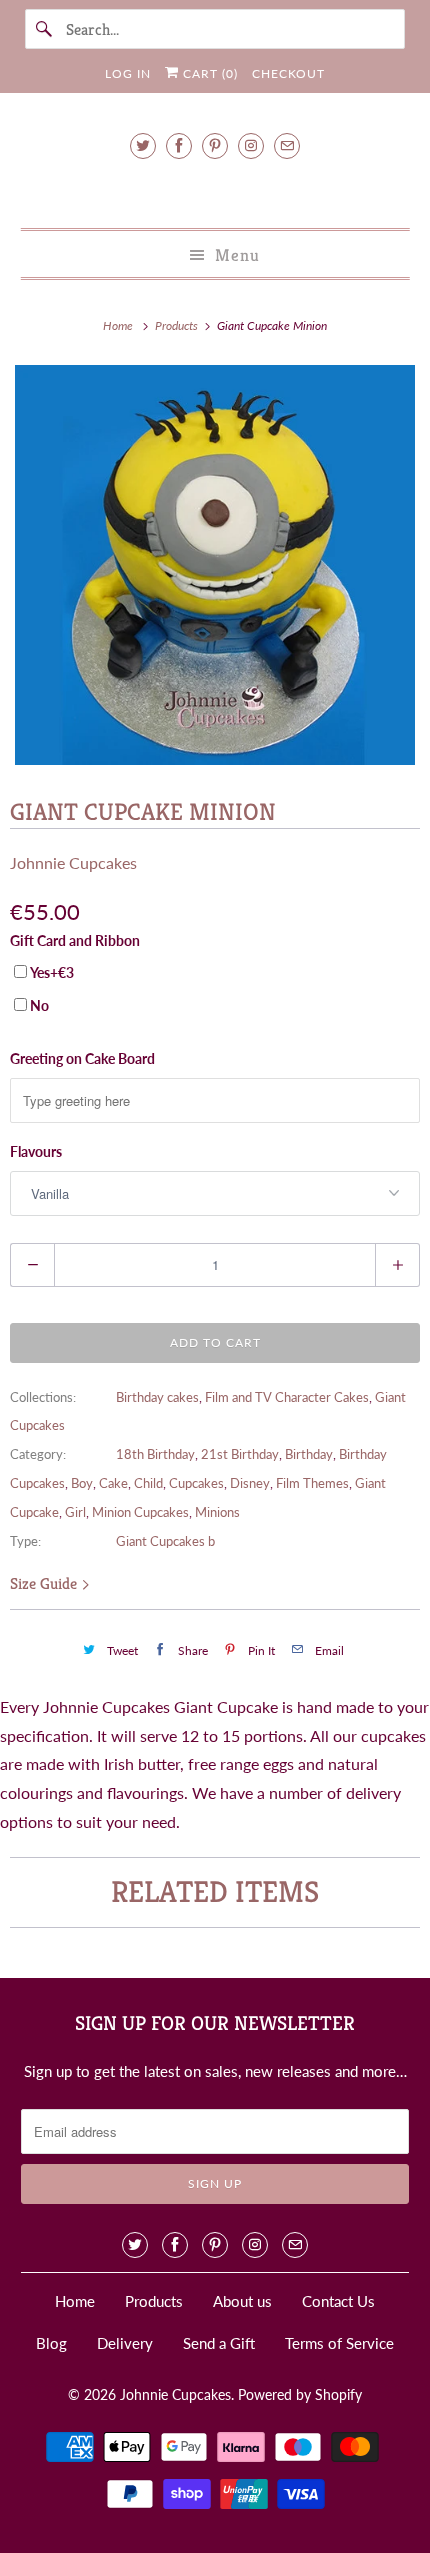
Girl (75, 1512)
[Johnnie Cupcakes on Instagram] (251, 145)
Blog (51, 2343)
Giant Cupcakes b (165, 1541)
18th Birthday (155, 1454)
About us (242, 2301)
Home (75, 2301)
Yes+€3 (52, 972)
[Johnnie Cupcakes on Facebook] (179, 145)
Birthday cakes (157, 1397)
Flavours (36, 1151)
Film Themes (312, 1483)
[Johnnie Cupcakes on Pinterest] (215, 145)
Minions (217, 1512)
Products (178, 325)
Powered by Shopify (300, 2394)
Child (148, 1483)
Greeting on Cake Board (82, 1058)
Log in (128, 73)
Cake (113, 1483)
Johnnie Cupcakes (73, 862)
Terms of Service (339, 2343)
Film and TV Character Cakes (287, 1397)
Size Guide (45, 1583)
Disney (250, 1483)
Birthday (309, 1454)
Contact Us (338, 2301)
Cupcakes (196, 1483)
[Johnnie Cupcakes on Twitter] (143, 145)
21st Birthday (240, 1454)
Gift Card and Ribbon (75, 940)
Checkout (288, 73)
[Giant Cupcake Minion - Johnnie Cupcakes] (215, 565)
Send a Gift (219, 2343)
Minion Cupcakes (140, 1512)
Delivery (125, 2343)
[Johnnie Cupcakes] (215, 190)
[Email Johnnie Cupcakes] (287, 145)
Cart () (208, 73)
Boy (82, 1483)
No (39, 1005)
